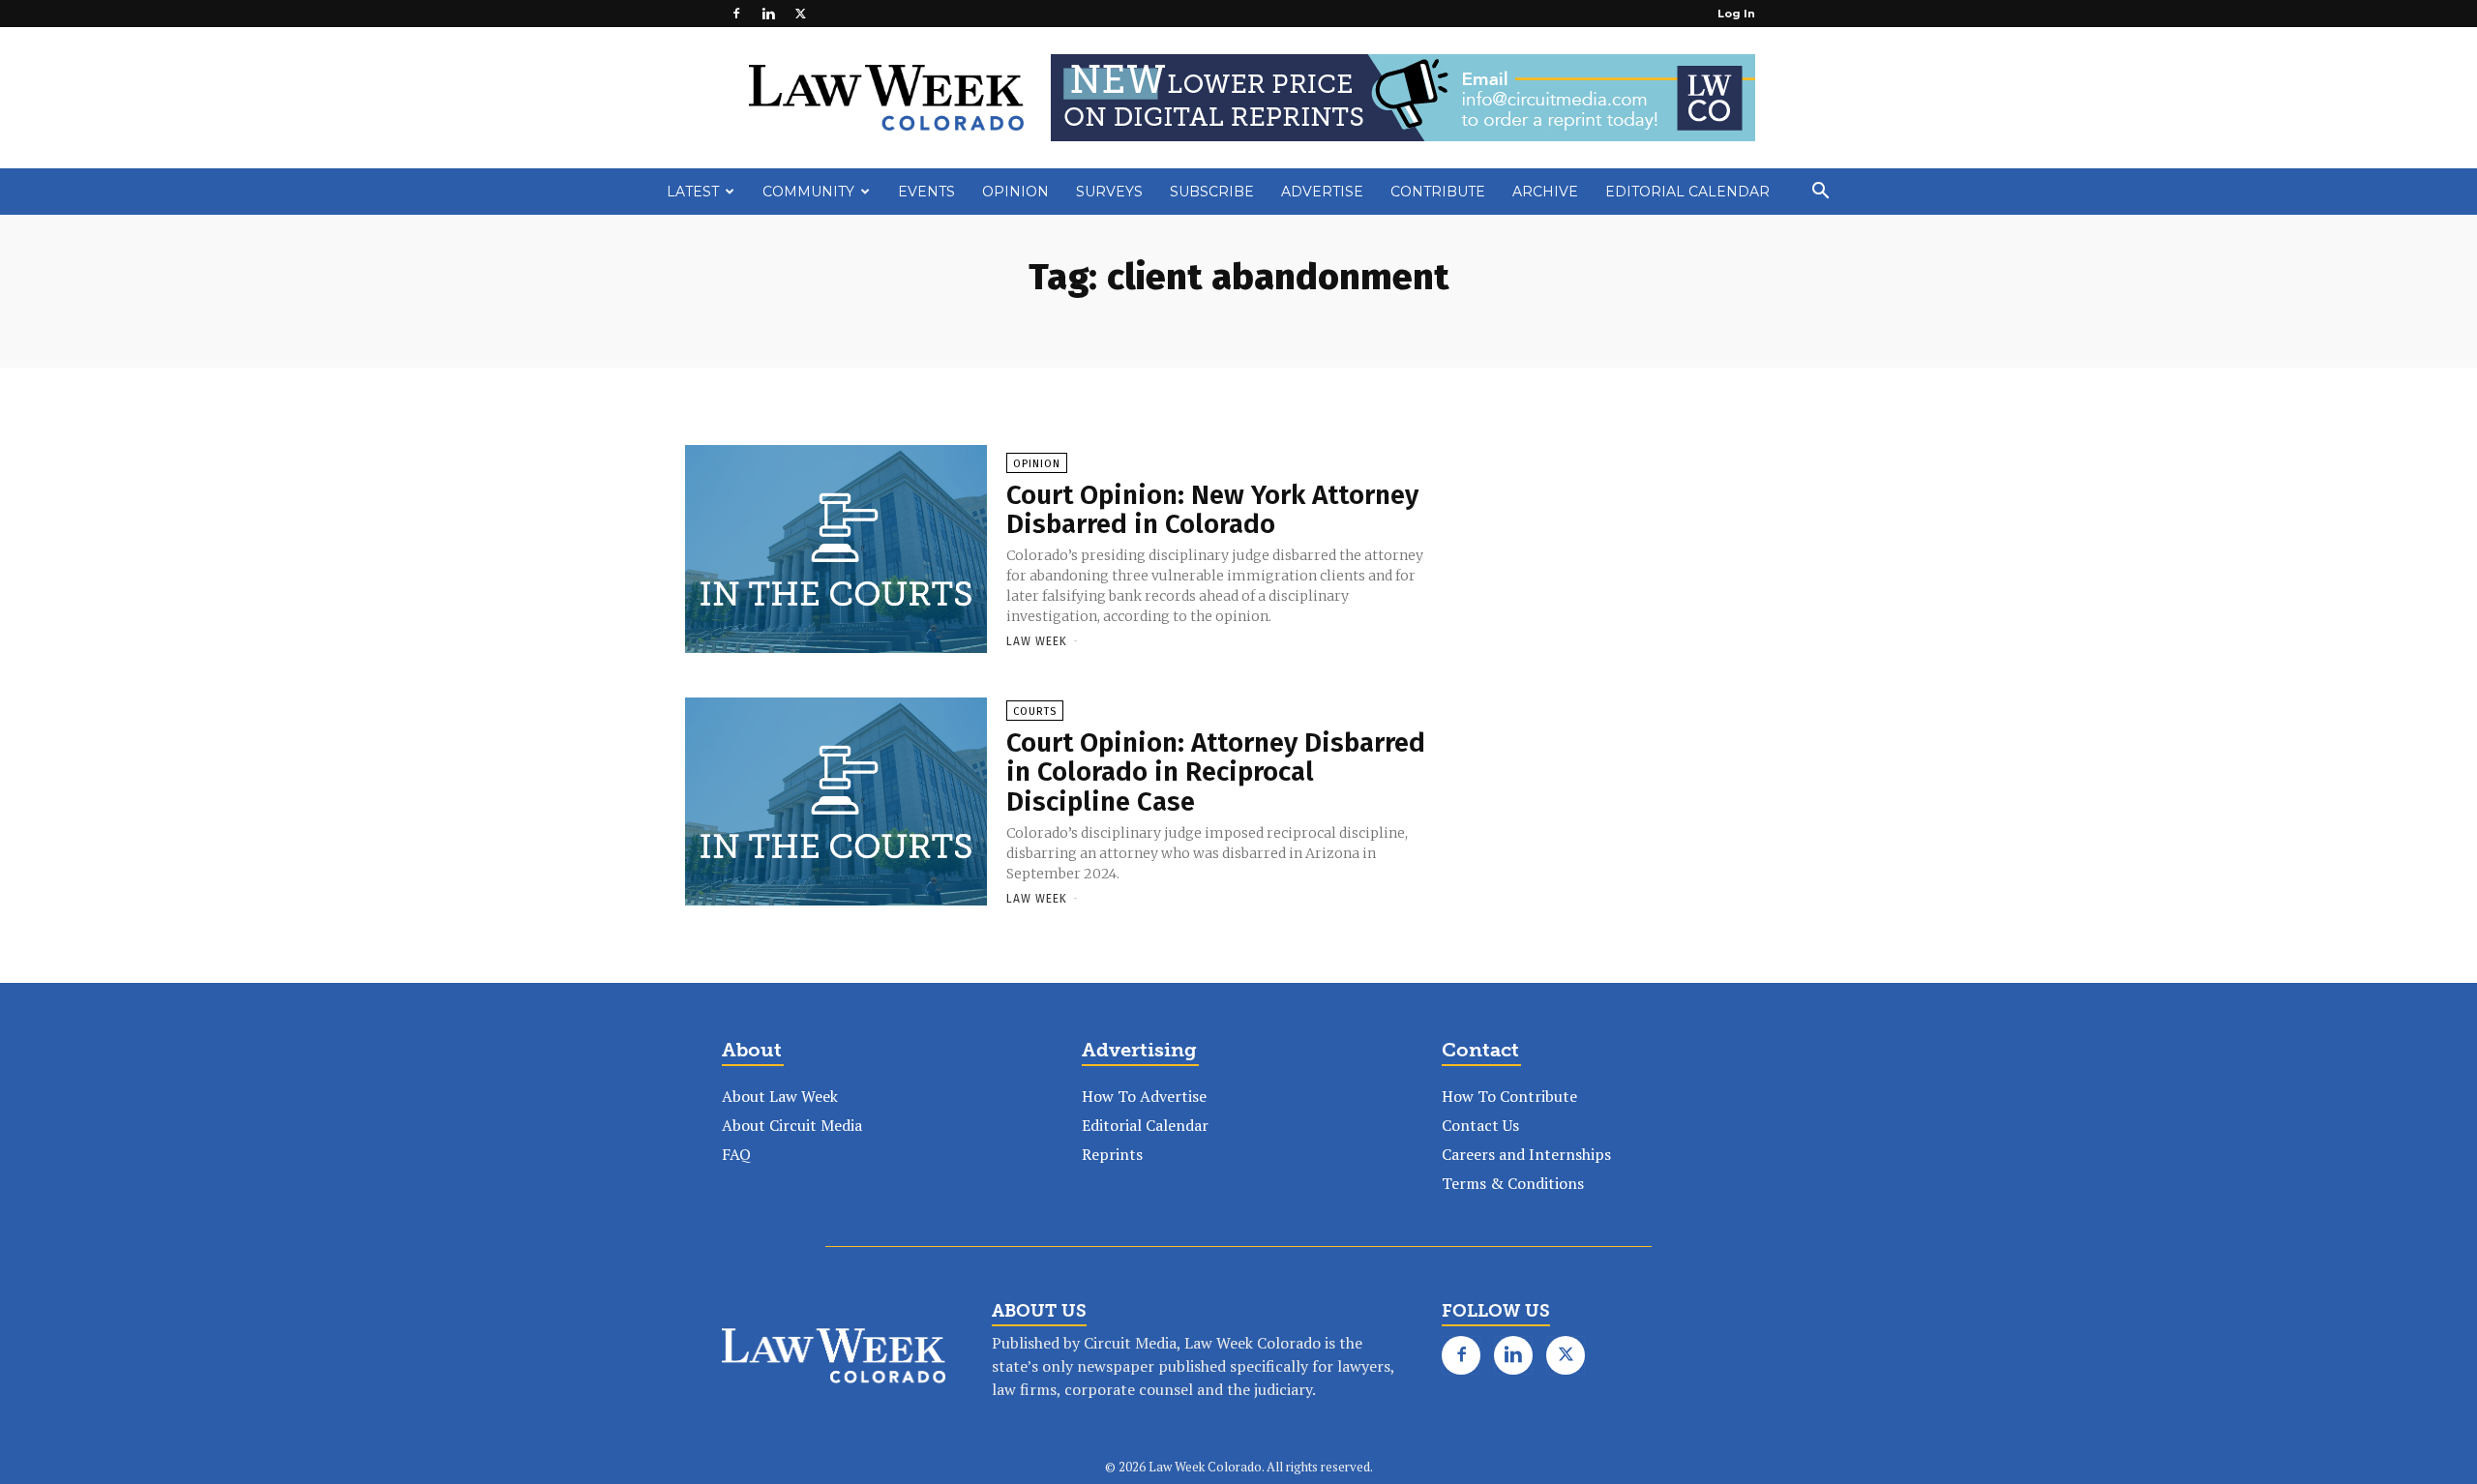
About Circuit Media (792, 1125)
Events (926, 192)
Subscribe (1212, 192)
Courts (1035, 712)
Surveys (1109, 192)
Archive (1545, 192)
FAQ (736, 1154)
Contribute (1438, 192)
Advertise (1322, 192)
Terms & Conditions (1513, 1183)
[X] (800, 14)
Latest (693, 192)
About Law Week (780, 1096)
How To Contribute (1509, 1096)
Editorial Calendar (1687, 192)
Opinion (1015, 192)
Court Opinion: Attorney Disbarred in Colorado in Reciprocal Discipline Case (1216, 772)
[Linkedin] (768, 14)
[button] (1820, 193)
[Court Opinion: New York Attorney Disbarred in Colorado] (836, 550)
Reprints (1112, 1154)
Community (808, 192)
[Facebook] (736, 14)
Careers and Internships (1526, 1154)
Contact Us (1480, 1125)
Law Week (1037, 641)
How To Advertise (1144, 1096)
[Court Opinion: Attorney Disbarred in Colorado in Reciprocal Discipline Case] (836, 803)
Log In (1736, 14)
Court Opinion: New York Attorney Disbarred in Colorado (1212, 510)
